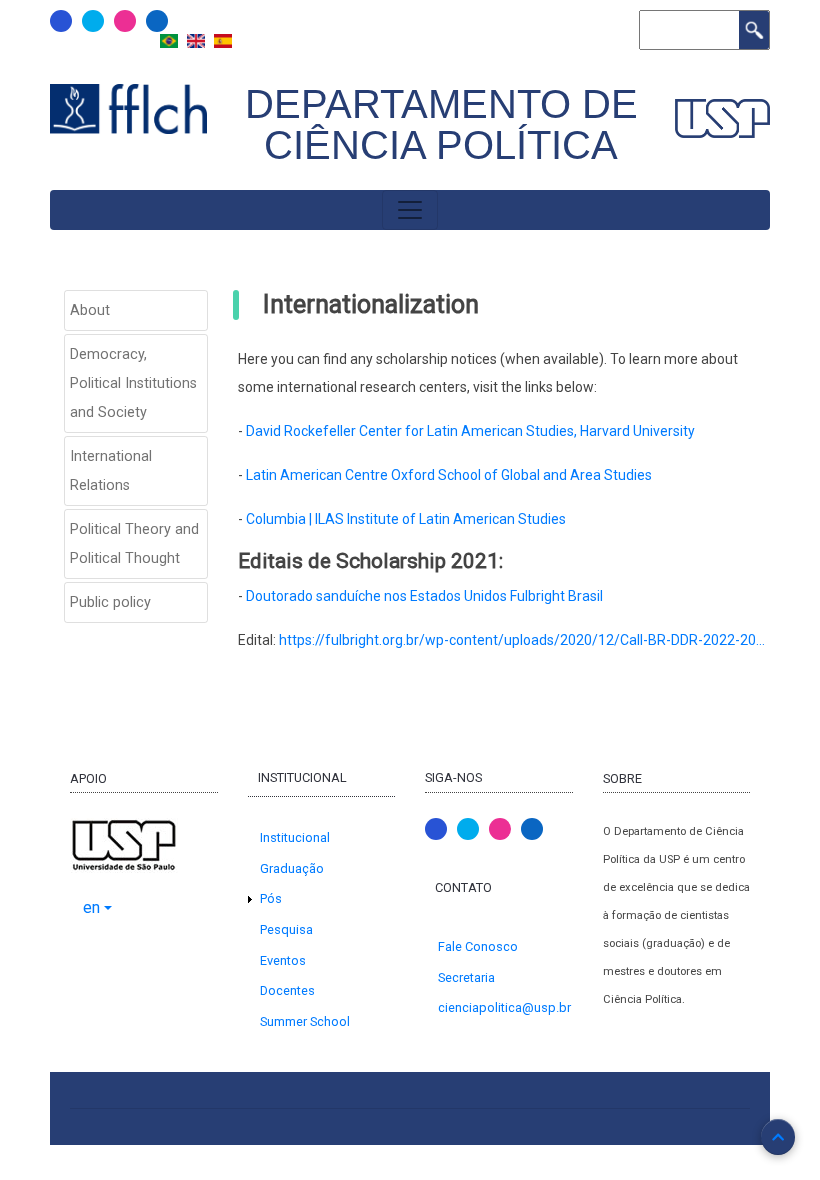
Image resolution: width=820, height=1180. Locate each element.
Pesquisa (286, 929)
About (90, 310)
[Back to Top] (778, 1137)
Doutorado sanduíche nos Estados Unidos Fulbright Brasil (424, 596)
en (91, 907)
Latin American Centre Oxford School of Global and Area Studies (449, 475)
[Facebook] (61, 21)
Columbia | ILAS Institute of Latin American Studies (406, 519)
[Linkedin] (157, 21)
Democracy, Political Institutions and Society (133, 383)
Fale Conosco (478, 946)
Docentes (287, 990)
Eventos (283, 960)
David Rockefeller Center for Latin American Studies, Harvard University (470, 431)
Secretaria (466, 977)
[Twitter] (93, 21)
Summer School (305, 1021)
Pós (271, 898)
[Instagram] (125, 21)
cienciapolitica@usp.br (504, 1007)
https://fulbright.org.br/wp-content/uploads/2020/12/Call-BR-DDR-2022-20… (522, 640)
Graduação (292, 868)
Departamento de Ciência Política (441, 124)
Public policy (110, 602)
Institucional (295, 837)
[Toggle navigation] (410, 210)
